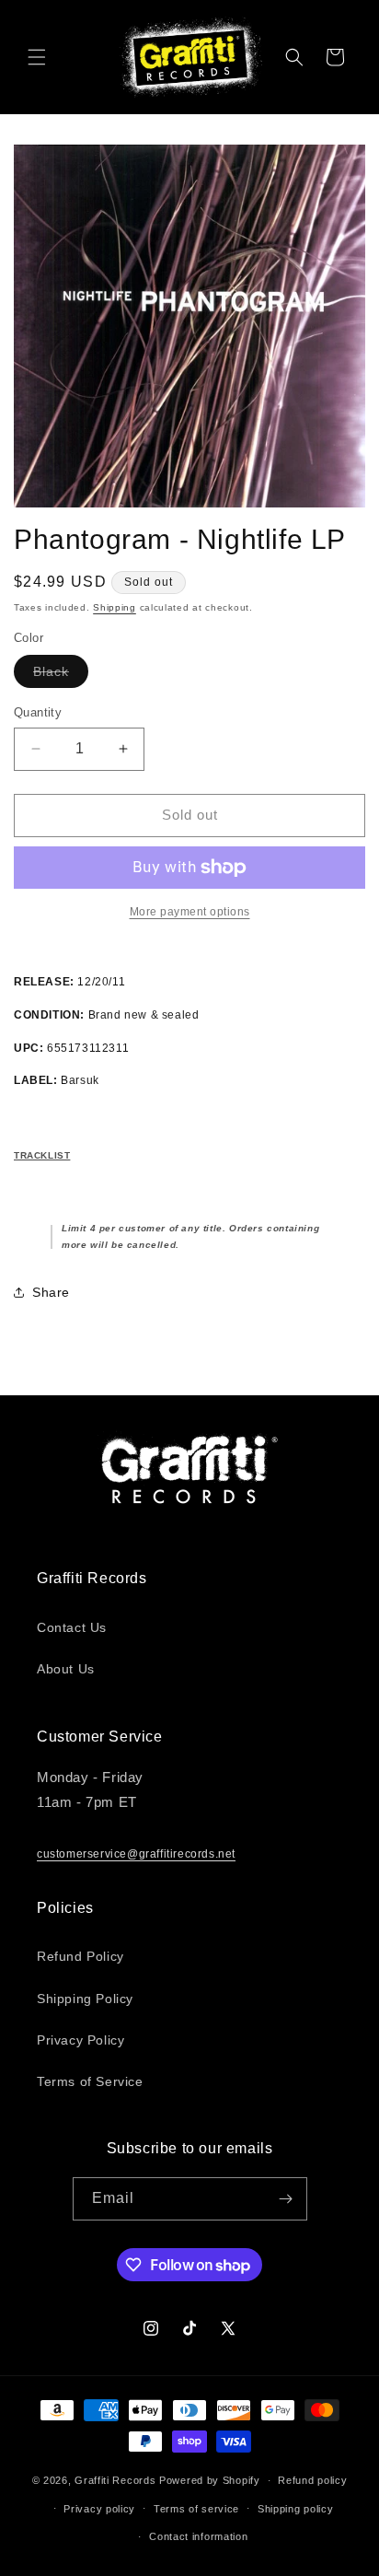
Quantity (38, 712)
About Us (66, 1669)
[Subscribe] (286, 2199)
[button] (37, 57)
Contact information (198, 2536)
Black (61, 676)
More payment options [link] (190, 912)
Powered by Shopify (210, 2480)
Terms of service (196, 2509)
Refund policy (312, 2480)
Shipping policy (296, 2509)
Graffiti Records (115, 2480)
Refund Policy (80, 1956)
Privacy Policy (80, 2040)
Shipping (115, 607)
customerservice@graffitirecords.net (136, 1854)
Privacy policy (99, 2509)
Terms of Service (90, 2081)
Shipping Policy (85, 1999)
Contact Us (72, 1627)
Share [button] (51, 1292)
